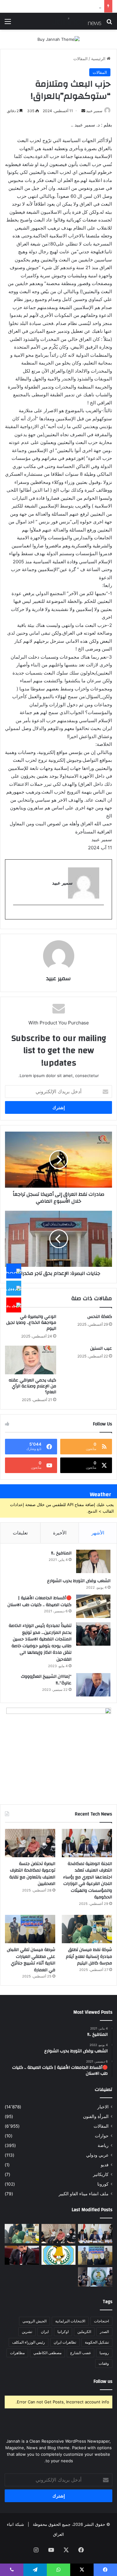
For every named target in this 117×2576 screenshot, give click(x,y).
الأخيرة (60, 1533)
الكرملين (84, 2332)
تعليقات (20, 1533)
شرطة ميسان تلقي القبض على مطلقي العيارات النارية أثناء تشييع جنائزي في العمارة (31, 1960)
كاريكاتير (101, 2174)
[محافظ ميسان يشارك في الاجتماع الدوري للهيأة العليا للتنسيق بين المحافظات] (22, 2255)
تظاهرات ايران (65, 2342)
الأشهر (98, 1533)
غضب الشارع (80, 2353)
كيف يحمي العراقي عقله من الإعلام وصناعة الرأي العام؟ (32, 1386)
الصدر (104, 2332)
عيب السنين (101, 1348)
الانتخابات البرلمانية (70, 2321)
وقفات (104, 2363)
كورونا (103, 2184)
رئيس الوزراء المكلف (29, 2342)
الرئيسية (99, 59)
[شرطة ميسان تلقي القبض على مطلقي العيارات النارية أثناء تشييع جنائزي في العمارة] (30, 1929)
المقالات (80, 59)
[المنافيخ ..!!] (93, 1561)
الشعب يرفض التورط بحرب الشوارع (79, 1581)
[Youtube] (14, 1305)
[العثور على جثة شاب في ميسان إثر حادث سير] (59, 2255)
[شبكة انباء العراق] (76, 21)
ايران (45, 2332)
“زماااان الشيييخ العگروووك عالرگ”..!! (46, 1680)
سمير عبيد (94, 111)
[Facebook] (14, 1271)
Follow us (103, 2381)
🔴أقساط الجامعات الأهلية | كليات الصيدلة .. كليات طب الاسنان (39, 1601)
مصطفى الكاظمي (47, 2353)
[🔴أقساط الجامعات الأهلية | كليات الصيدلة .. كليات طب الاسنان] (93, 1606)
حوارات (102, 2136)
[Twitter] (14, 1288)
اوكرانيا (63, 2332)
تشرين (27, 2332)
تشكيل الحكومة (97, 2342)
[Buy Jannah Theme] (58, 39)
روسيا (104, 2353)
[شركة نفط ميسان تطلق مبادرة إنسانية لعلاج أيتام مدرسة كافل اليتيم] (87, 1929)
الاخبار (103, 2107)
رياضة (103, 2145)
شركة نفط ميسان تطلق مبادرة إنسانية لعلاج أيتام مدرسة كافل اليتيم (89, 1956)
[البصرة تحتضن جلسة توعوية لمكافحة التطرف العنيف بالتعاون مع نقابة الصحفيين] (30, 1843)
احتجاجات (101, 2321)
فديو (105, 2165)
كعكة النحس (100, 1317)
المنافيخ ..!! (61, 1553)
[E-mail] (101, 915)
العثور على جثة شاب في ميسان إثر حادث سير (62, 6)
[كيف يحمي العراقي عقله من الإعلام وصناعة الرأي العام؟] (31, 1360)
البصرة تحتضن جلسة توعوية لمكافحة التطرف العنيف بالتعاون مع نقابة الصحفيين (32, 1874)
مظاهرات (17, 2353)
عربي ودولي (97, 2155)
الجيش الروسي (34, 2321)
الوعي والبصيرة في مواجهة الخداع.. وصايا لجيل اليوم (31, 1323)
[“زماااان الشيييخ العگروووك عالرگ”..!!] (93, 1685)
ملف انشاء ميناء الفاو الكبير (84, 2194)
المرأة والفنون (96, 2116)
